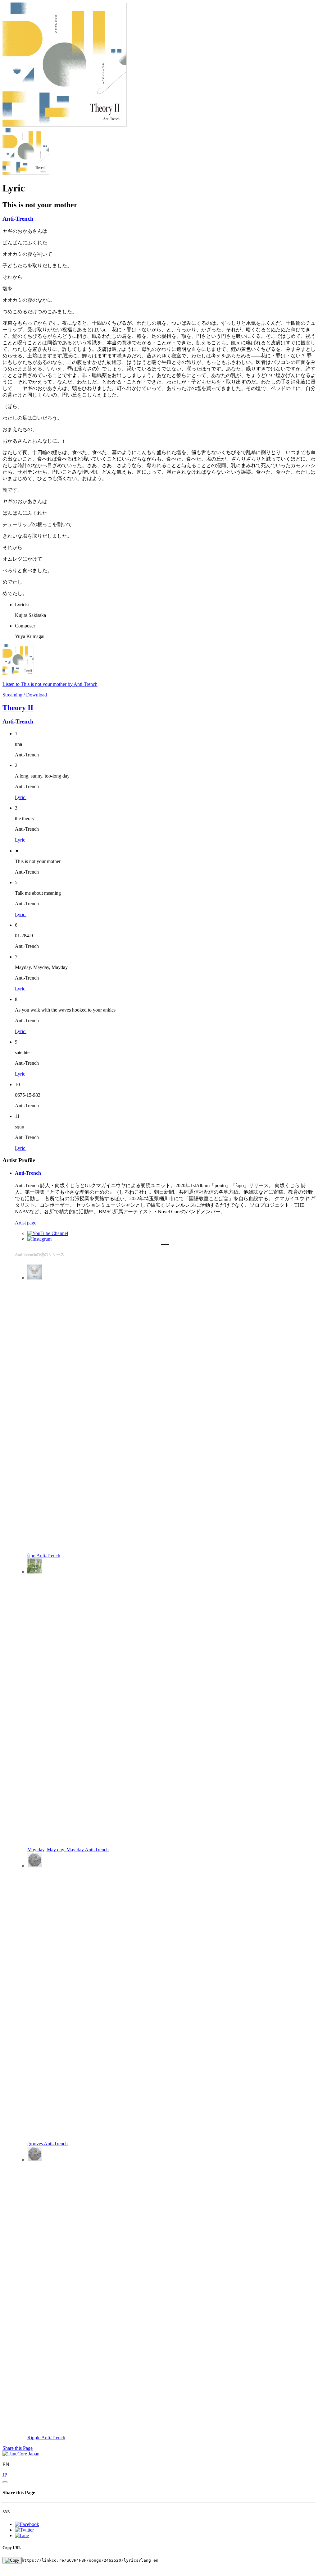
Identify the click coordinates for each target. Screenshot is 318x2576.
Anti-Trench (18, 219)
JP (5, 2475)
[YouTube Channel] (48, 1233)
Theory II (18, 708)
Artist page (26, 1223)
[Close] (5, 2482)
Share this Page (18, 2448)
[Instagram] (39, 1239)
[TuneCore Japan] (21, 2454)
